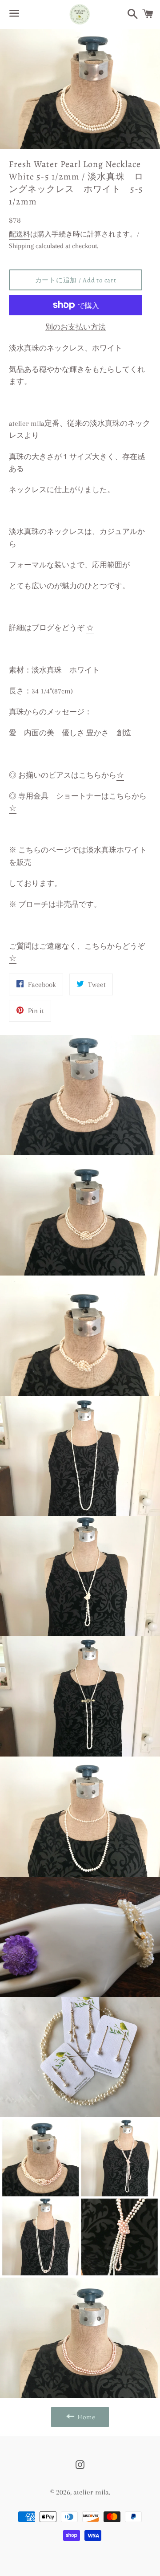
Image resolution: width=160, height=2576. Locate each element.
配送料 (20, 234)
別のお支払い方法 (76, 327)
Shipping (21, 246)
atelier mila (91, 2492)
